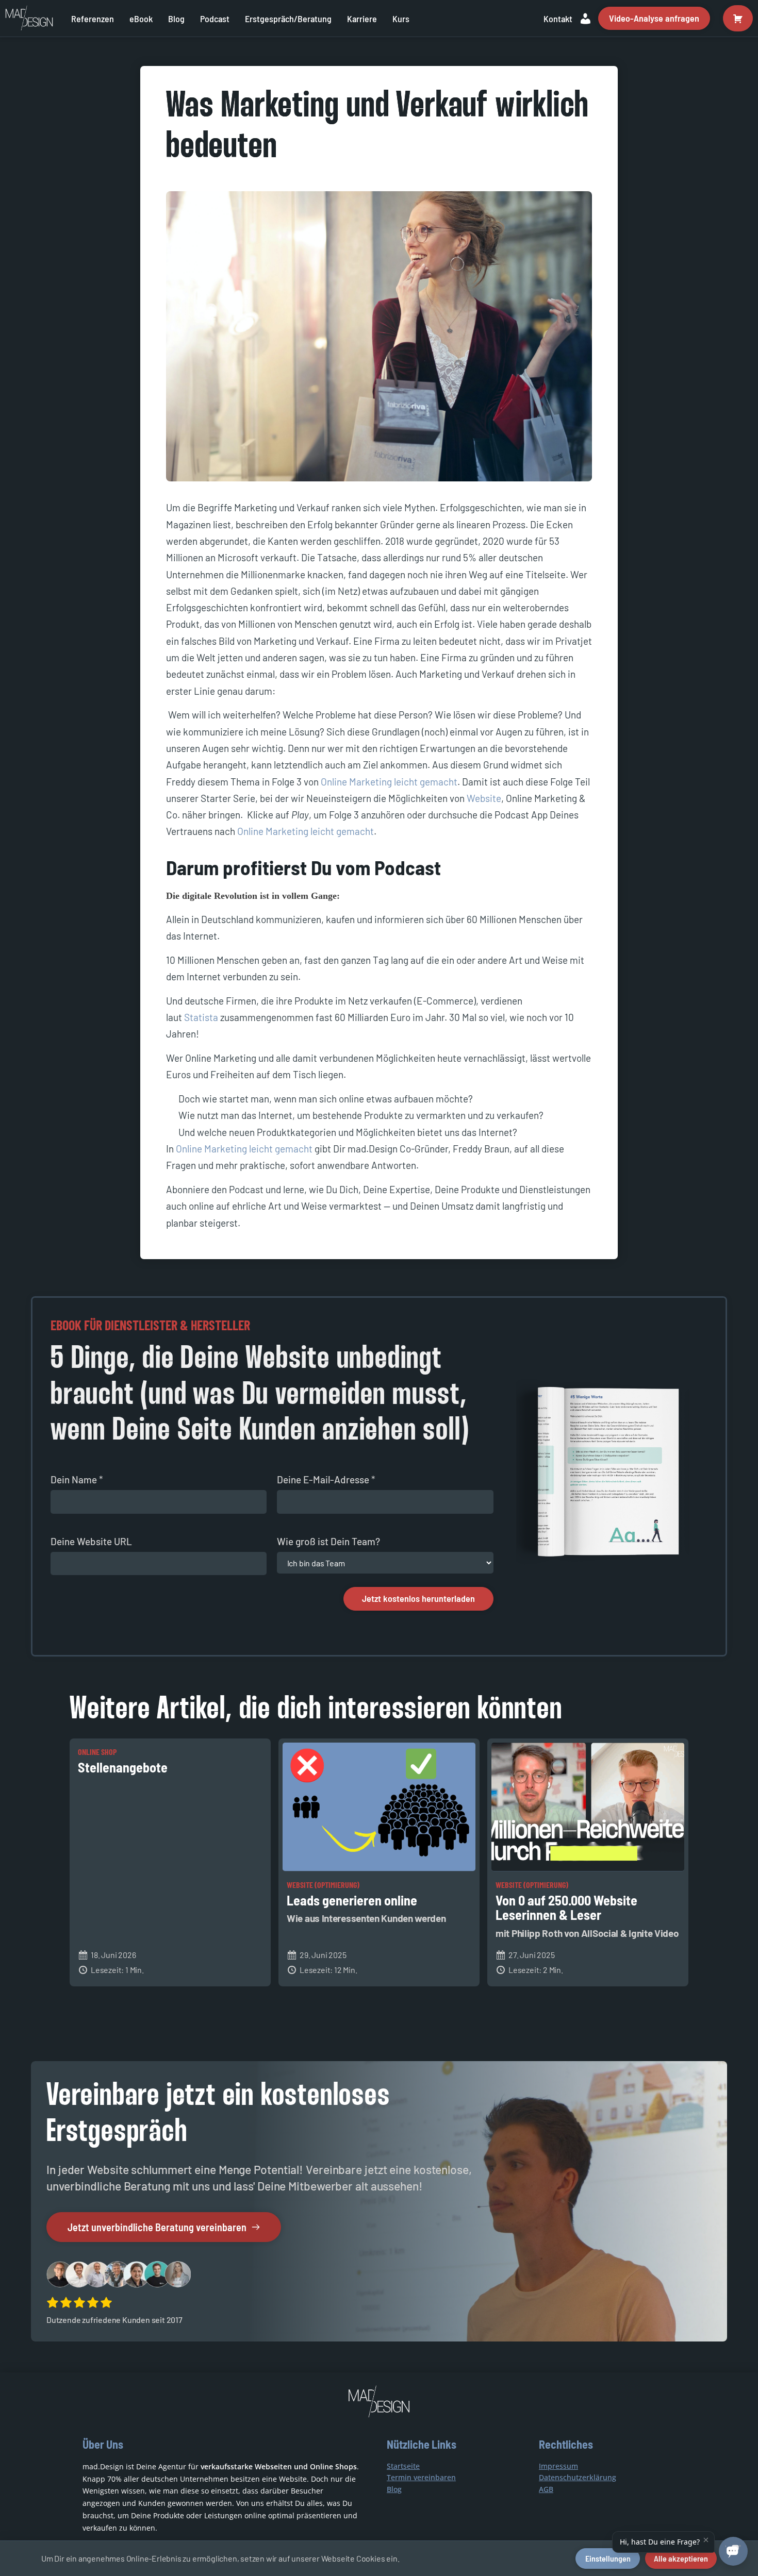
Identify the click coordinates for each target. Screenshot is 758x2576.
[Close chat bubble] (706, 2540)
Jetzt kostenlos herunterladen (418, 1598)
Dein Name (77, 1479)
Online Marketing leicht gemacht (389, 782)
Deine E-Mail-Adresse (326, 1479)
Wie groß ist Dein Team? (328, 1541)
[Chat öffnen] (733, 2551)
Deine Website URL (91, 1541)
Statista (201, 1017)
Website (484, 798)
